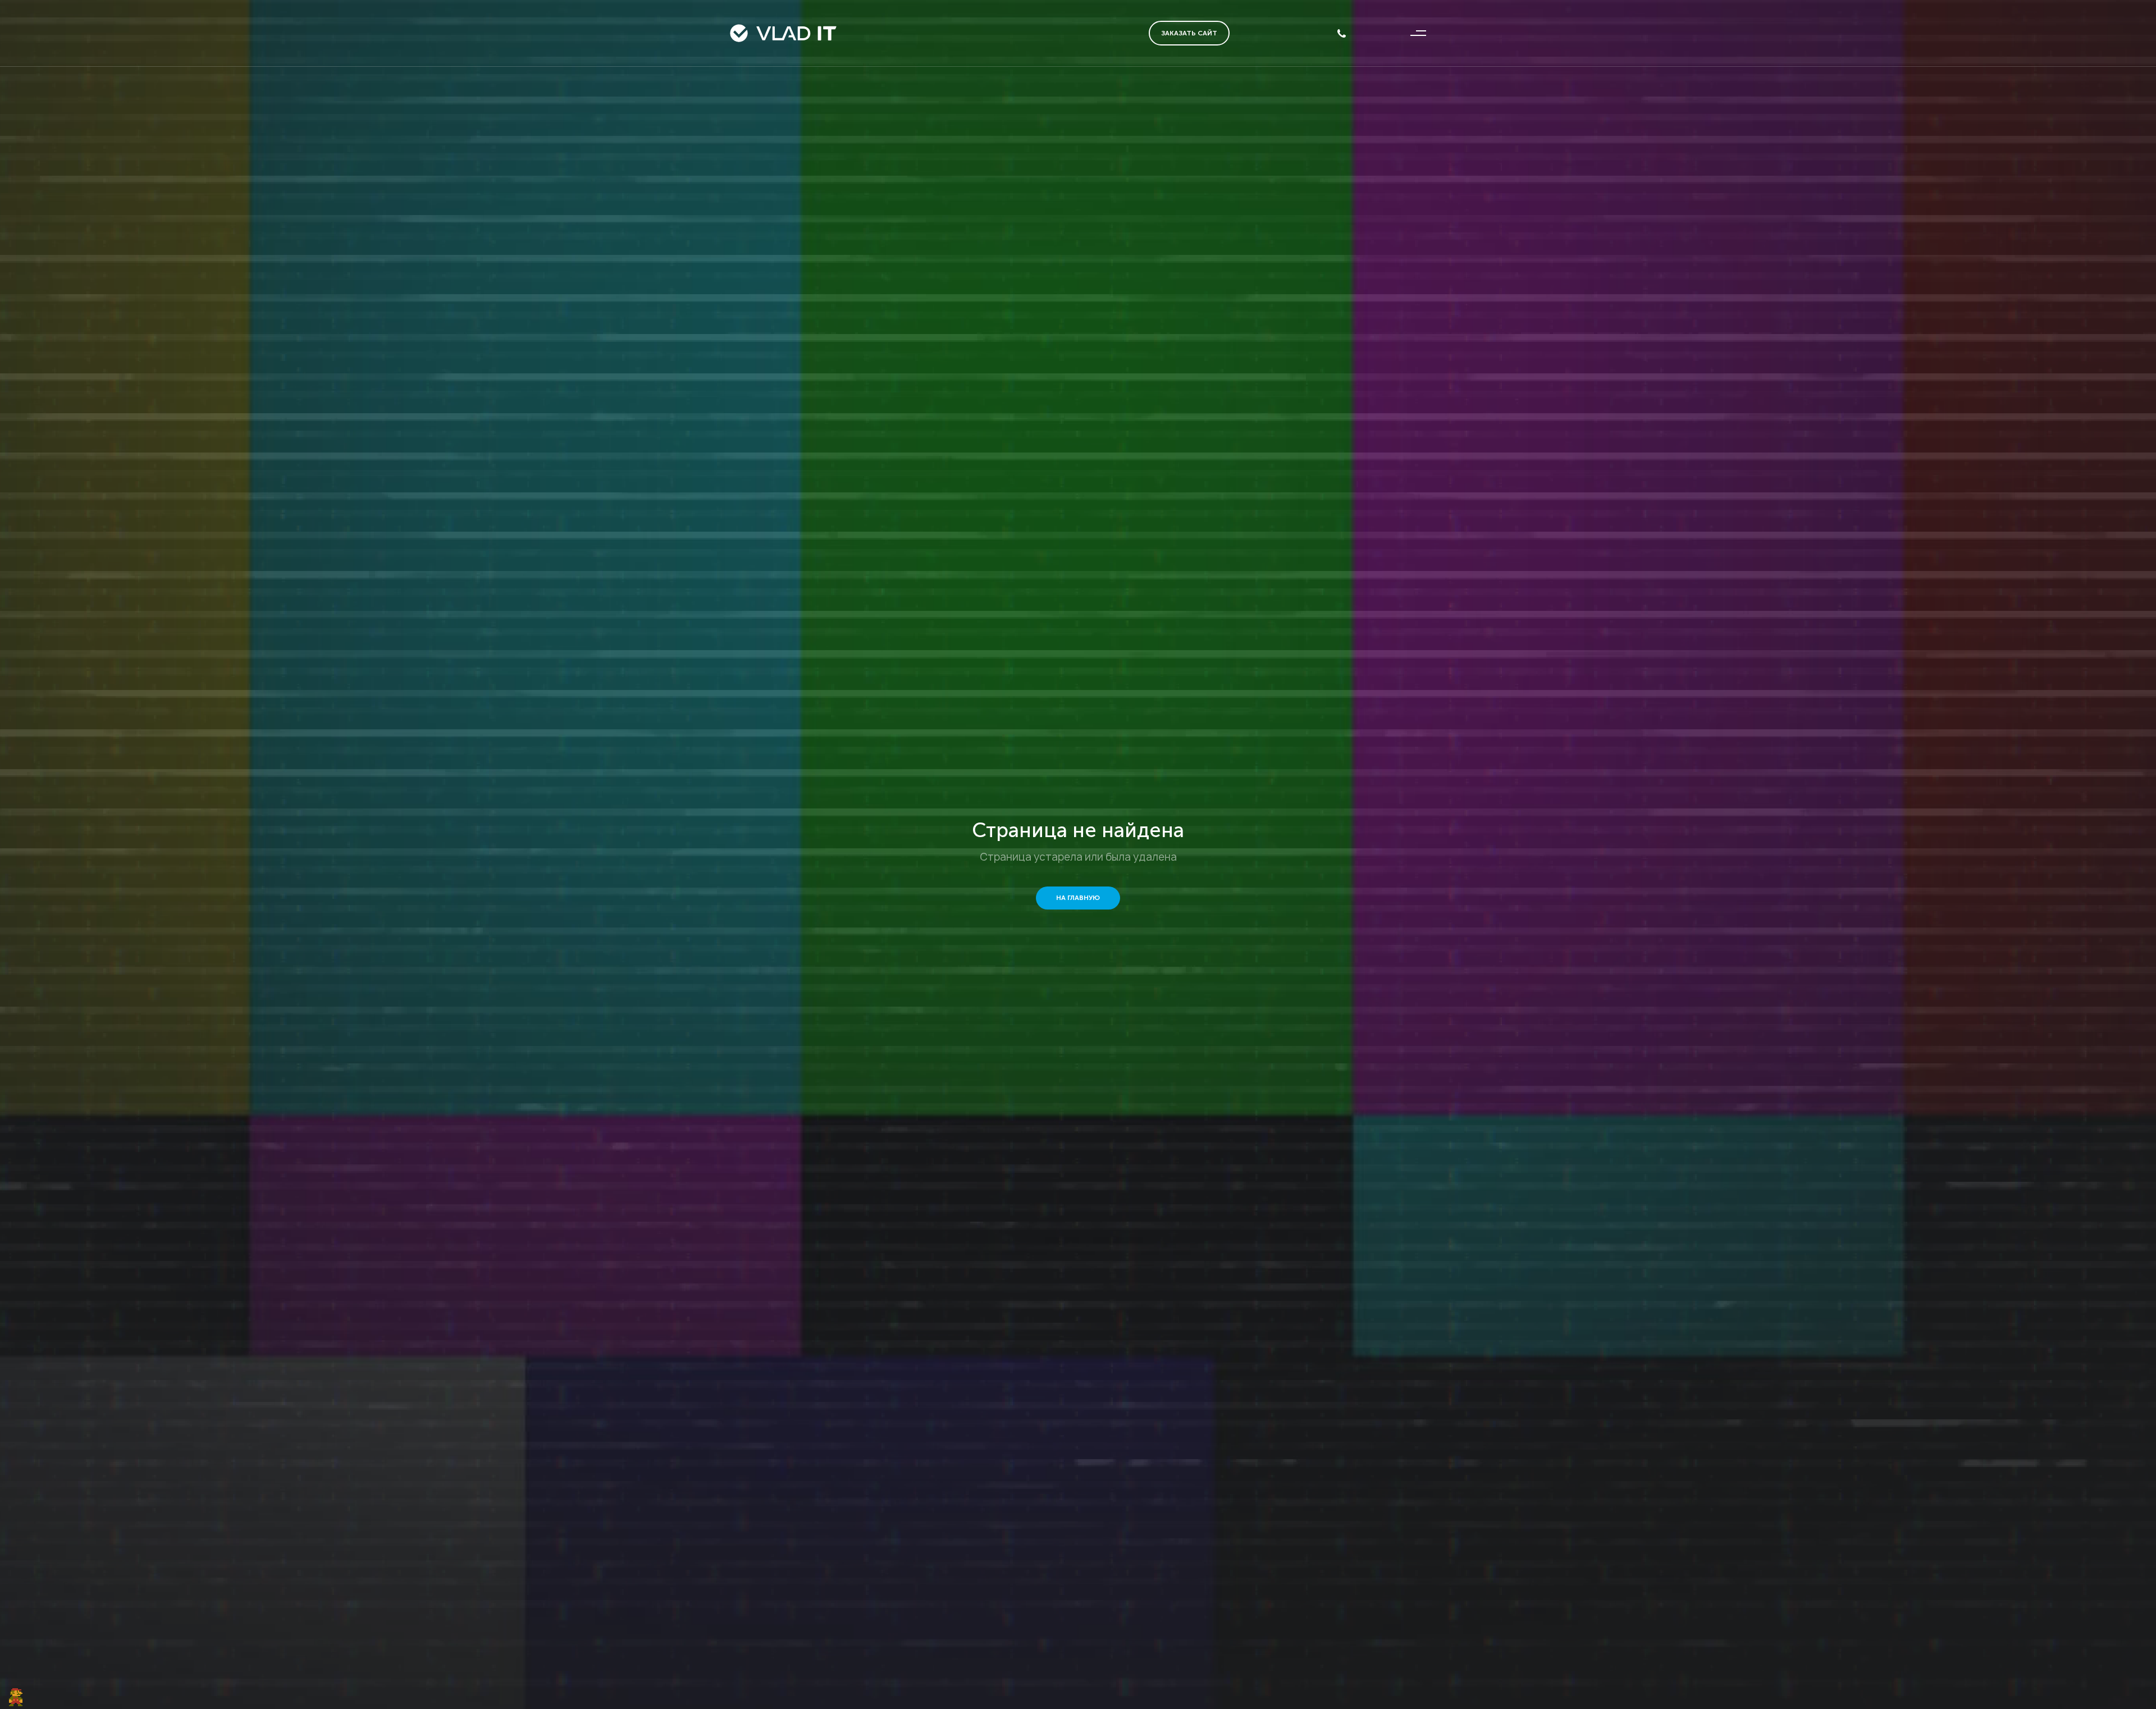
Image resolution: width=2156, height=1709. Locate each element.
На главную (1078, 898)
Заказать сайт (1189, 33)
